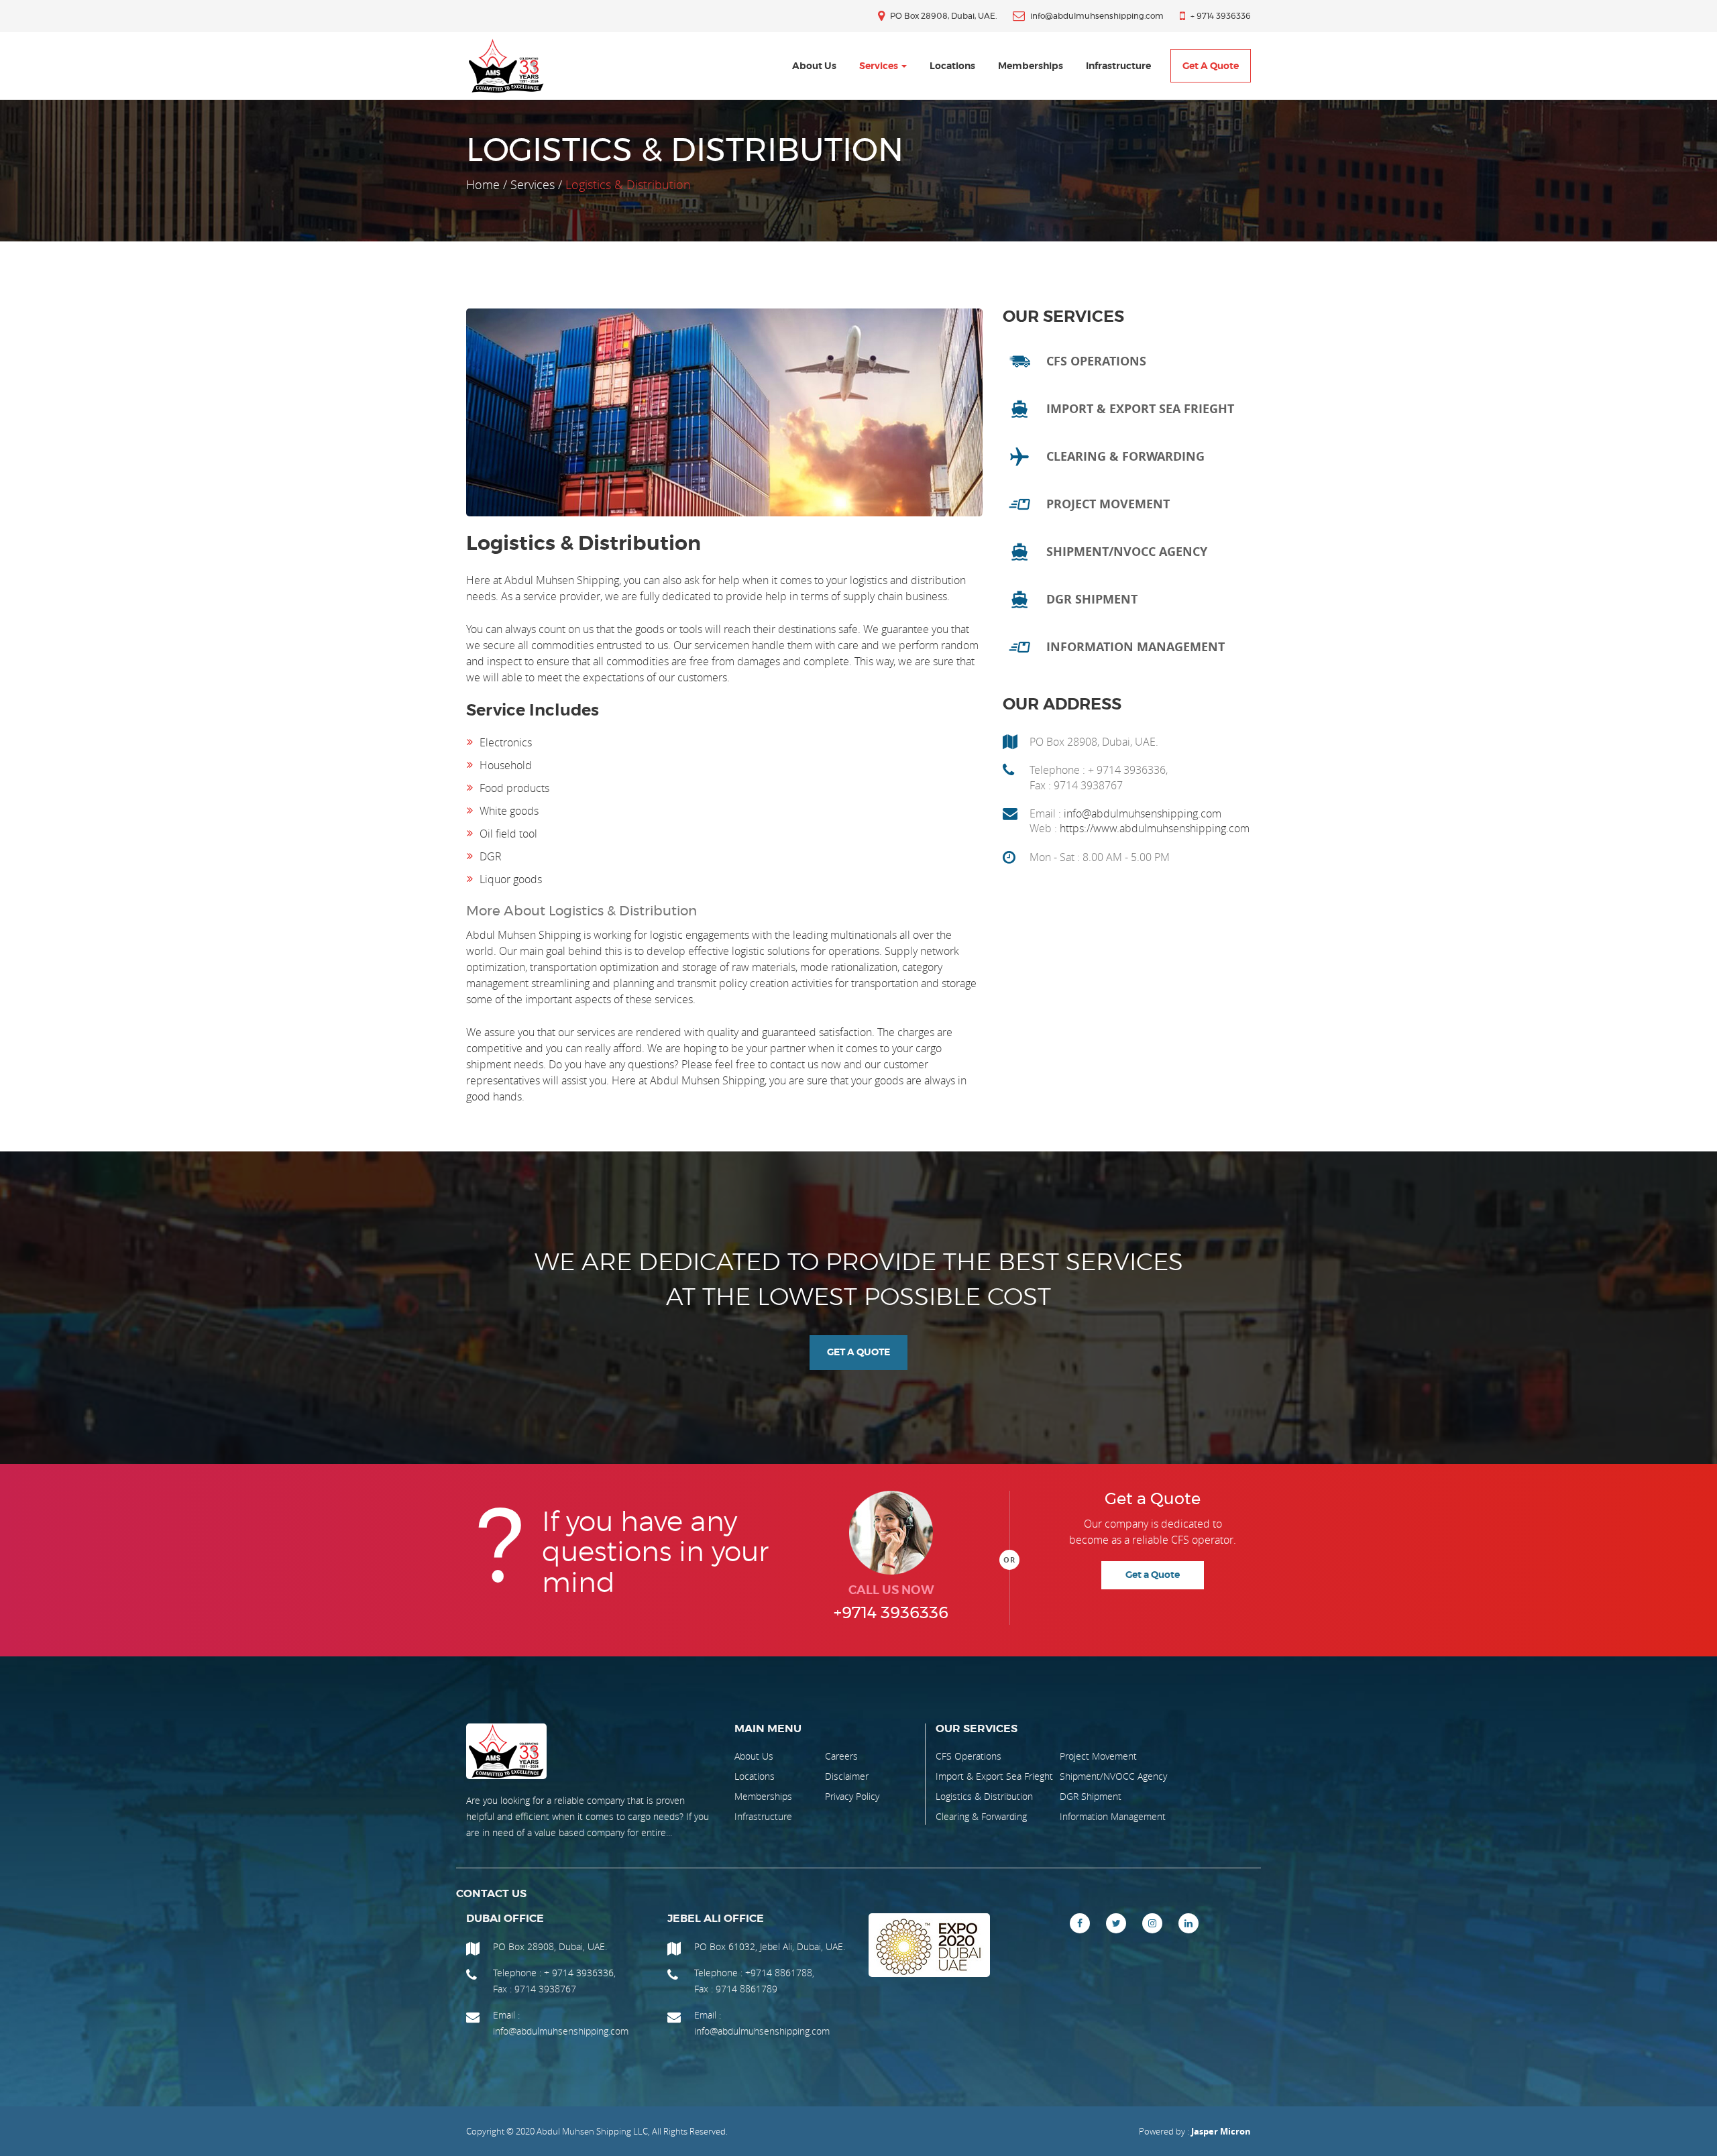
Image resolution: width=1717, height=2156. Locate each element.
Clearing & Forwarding (981, 1816)
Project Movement (1098, 1756)
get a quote (1211, 66)
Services (880, 66)
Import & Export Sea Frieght (994, 1776)
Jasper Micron (1221, 2131)
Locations (952, 66)
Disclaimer (847, 1776)
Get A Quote (858, 1353)
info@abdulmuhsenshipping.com (1143, 813)
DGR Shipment (1091, 1796)
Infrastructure (1118, 66)
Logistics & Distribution (984, 1796)
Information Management (1113, 1816)
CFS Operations (968, 1756)
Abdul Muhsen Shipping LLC (592, 2131)
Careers (841, 1756)
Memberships (1031, 66)
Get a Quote (1153, 1575)
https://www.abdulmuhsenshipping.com (1155, 828)
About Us (814, 66)
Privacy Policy (852, 1796)
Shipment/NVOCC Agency (1113, 1776)
